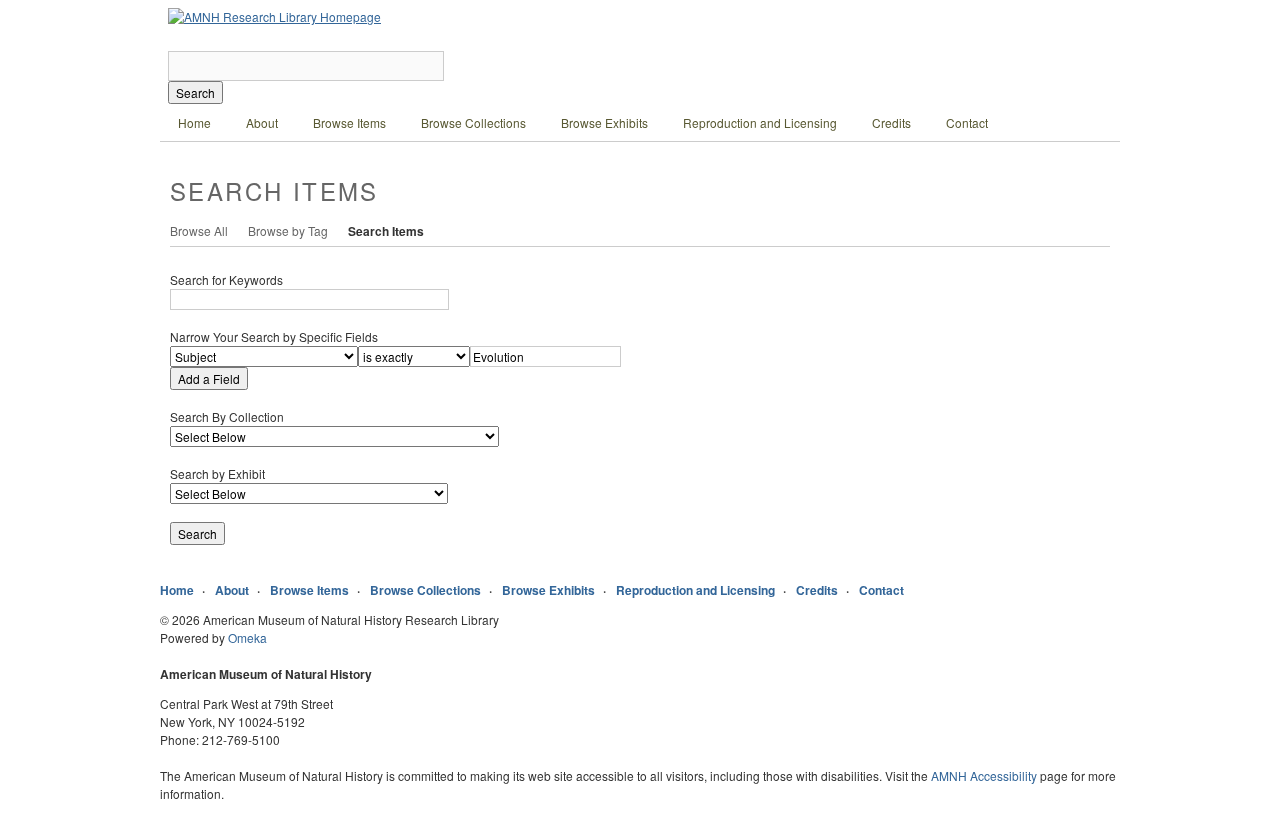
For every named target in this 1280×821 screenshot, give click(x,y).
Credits (891, 122)
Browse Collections (473, 122)
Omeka (247, 637)
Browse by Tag (288, 230)
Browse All (199, 230)
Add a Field (209, 378)
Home (194, 122)
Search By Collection (227, 416)
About (262, 122)
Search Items (386, 231)
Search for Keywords (226, 279)
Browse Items (349, 122)
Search (195, 92)
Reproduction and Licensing (760, 122)
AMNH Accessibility (984, 775)
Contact (967, 122)
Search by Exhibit (217, 473)
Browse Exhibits (604, 122)
